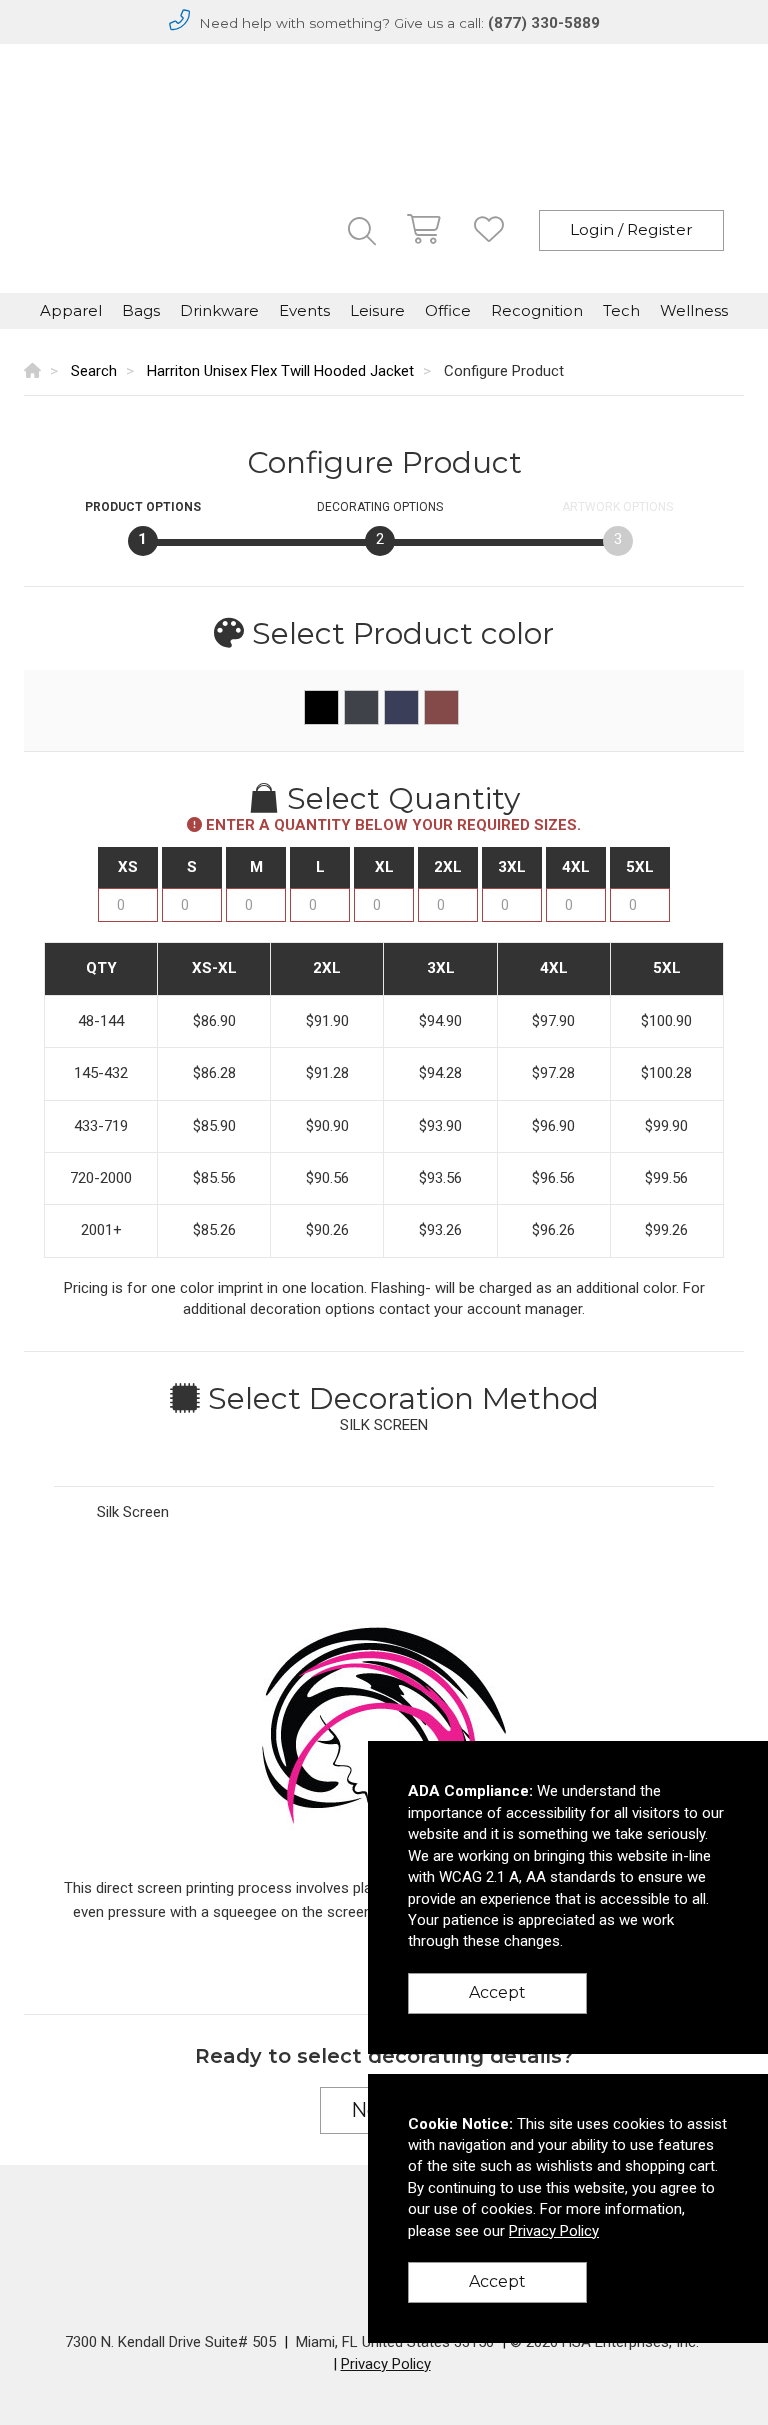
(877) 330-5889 (544, 23)
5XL (640, 867)
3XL (512, 867)
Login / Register (631, 229)
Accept (497, 1992)
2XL (448, 867)
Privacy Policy (386, 2364)
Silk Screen (133, 1512)
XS (128, 867)
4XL (576, 867)
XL (384, 867)
